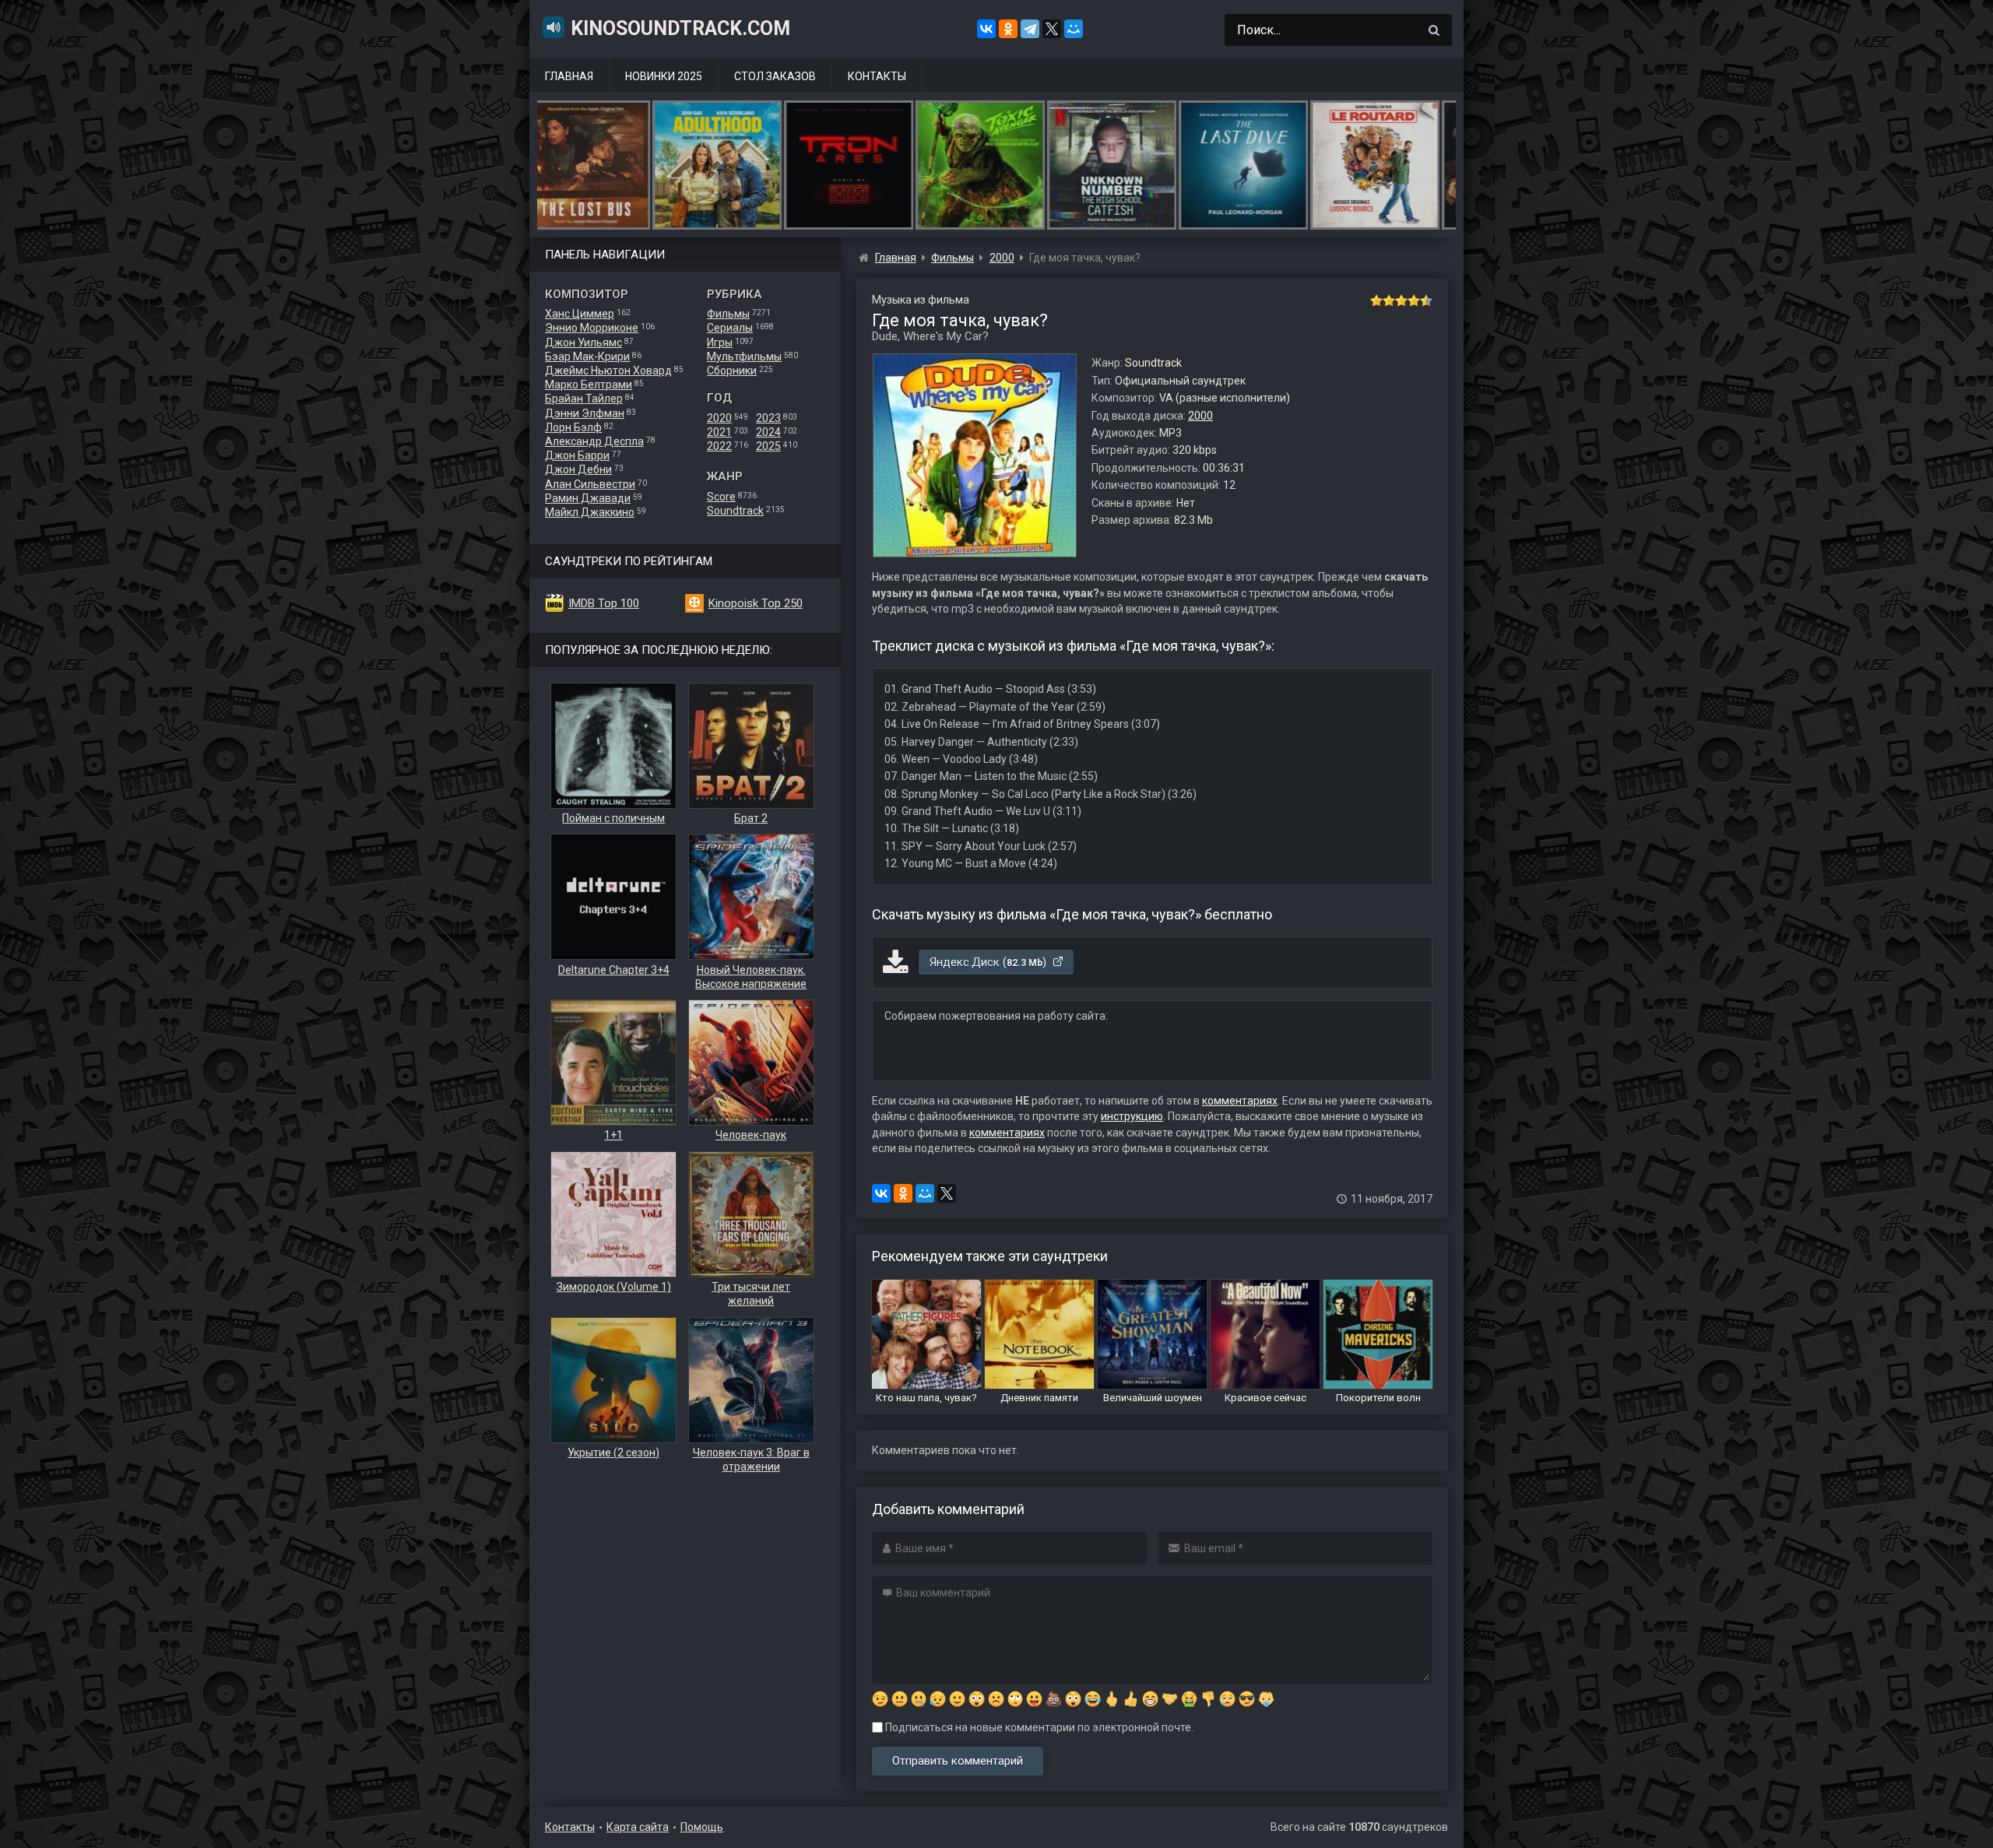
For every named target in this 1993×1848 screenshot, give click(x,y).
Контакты (877, 76)
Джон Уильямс (583, 343)
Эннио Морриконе (592, 328)
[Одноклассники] (1008, 29)
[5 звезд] (1426, 300)
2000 (1200, 416)
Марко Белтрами (589, 385)
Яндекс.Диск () (989, 962)
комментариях (1240, 1101)
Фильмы (728, 314)
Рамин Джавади (588, 498)
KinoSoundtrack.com (680, 28)
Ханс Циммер (580, 314)
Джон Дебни (578, 469)
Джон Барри (577, 455)
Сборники (732, 371)
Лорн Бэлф (573, 427)
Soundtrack (735, 511)
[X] (1052, 29)
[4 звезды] (1414, 300)
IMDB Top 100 (604, 603)
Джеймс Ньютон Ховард (608, 371)
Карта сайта (638, 1827)
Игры (720, 343)
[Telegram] (1030, 29)
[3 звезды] (1401, 300)
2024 (768, 432)
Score (721, 497)
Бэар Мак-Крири (587, 357)
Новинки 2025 (664, 76)
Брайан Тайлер (584, 399)
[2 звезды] (1389, 300)
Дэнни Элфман (585, 413)
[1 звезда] (1376, 300)
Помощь (702, 1827)
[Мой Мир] (1074, 29)
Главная (569, 76)
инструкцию (1132, 1116)
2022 (719, 446)
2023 (768, 418)
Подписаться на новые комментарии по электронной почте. (1038, 1727)
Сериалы (730, 328)
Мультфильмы (744, 357)
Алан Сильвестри (590, 484)
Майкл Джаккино (590, 512)
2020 (719, 418)
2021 (719, 432)
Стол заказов (775, 76)
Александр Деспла (594, 441)
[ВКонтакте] (986, 29)
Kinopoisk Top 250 (756, 603)
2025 (768, 446)
